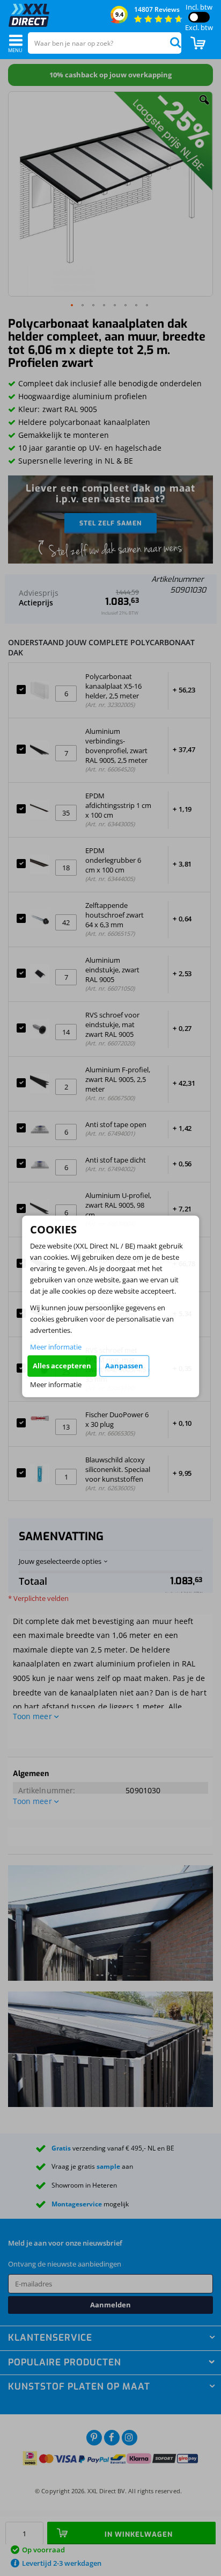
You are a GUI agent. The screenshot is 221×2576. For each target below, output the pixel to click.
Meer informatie (56, 1346)
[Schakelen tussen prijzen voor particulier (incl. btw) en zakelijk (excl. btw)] (199, 17)
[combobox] (105, 43)
